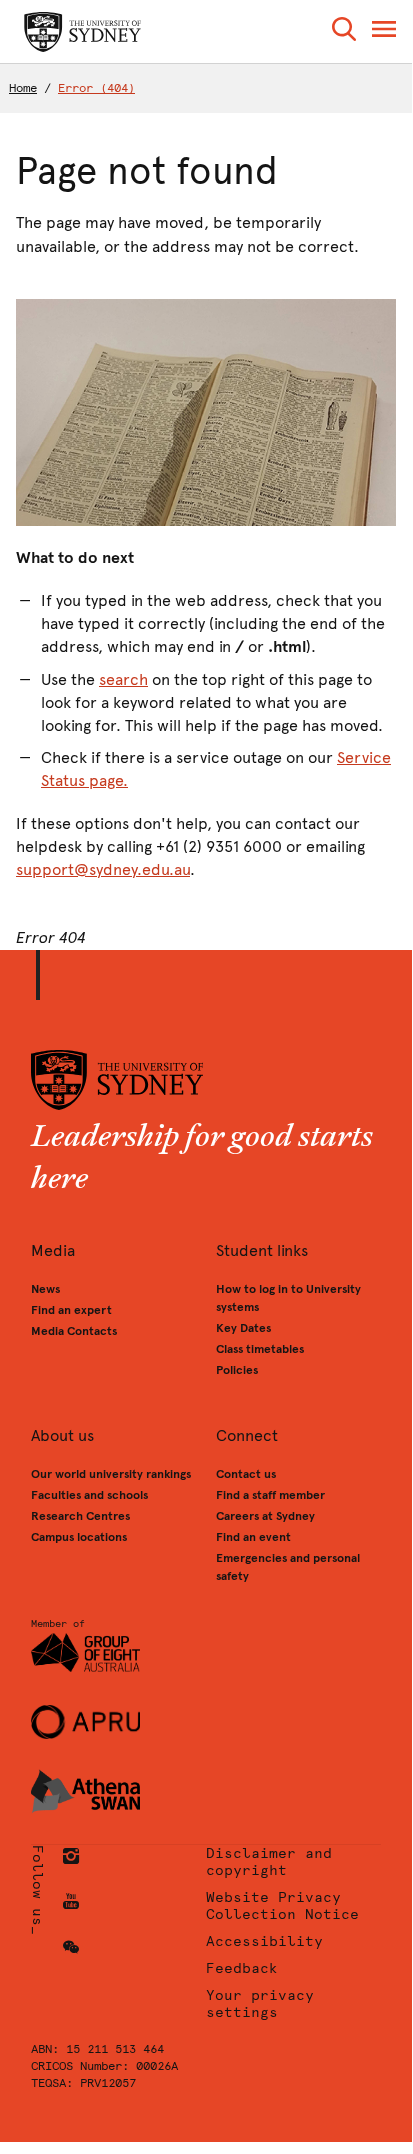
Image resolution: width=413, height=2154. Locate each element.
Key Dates (243, 1328)
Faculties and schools (89, 1495)
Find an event (253, 1537)
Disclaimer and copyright (269, 1862)
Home (23, 88)
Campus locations (79, 1537)
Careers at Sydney (265, 1516)
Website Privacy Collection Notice (282, 1906)
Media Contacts (74, 1331)
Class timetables (260, 1349)
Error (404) (96, 88)
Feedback (242, 1968)
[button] (344, 32)
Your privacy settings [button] (260, 2004)
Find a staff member (270, 1495)
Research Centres (80, 1516)
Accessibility (264, 1941)
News (45, 1289)
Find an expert (71, 1310)
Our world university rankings (111, 1474)
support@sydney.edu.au (103, 869)
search (123, 679)
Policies (237, 1370)
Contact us (246, 1474)
